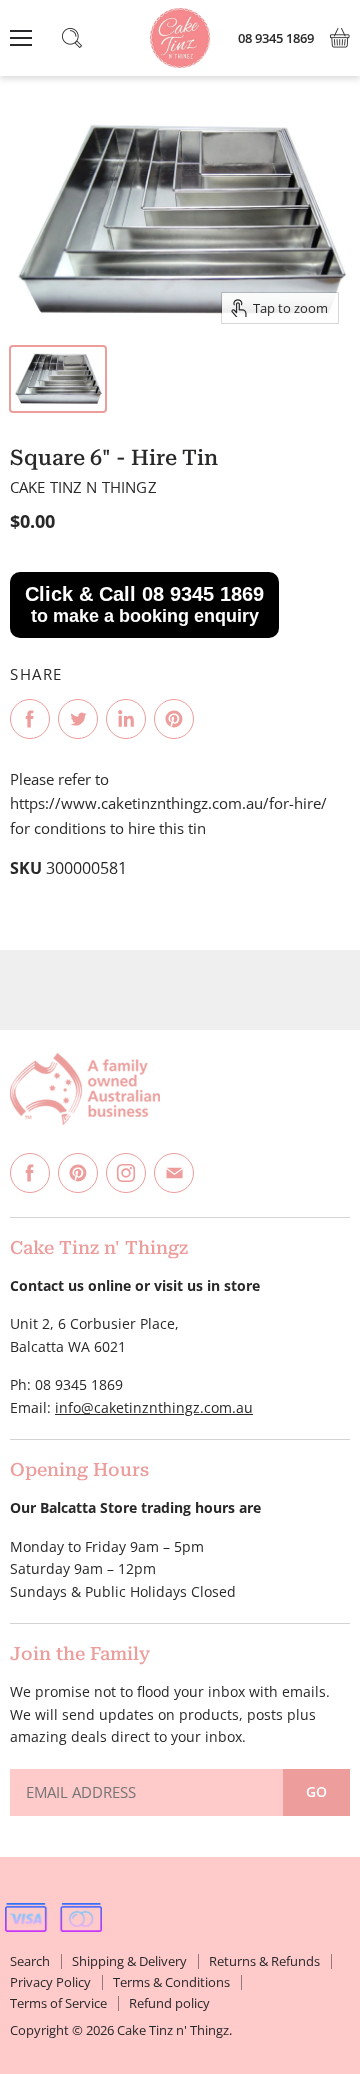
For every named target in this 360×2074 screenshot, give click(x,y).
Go (316, 1791)
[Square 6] (58, 379)
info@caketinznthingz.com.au (154, 1407)
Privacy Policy (50, 1982)
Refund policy (169, 2003)
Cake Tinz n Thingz (83, 487)
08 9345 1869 (276, 38)
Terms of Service (58, 2003)
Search (30, 1961)
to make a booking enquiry (144, 604)
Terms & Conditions (171, 1982)
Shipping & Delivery (129, 1961)
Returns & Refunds (264, 1961)
